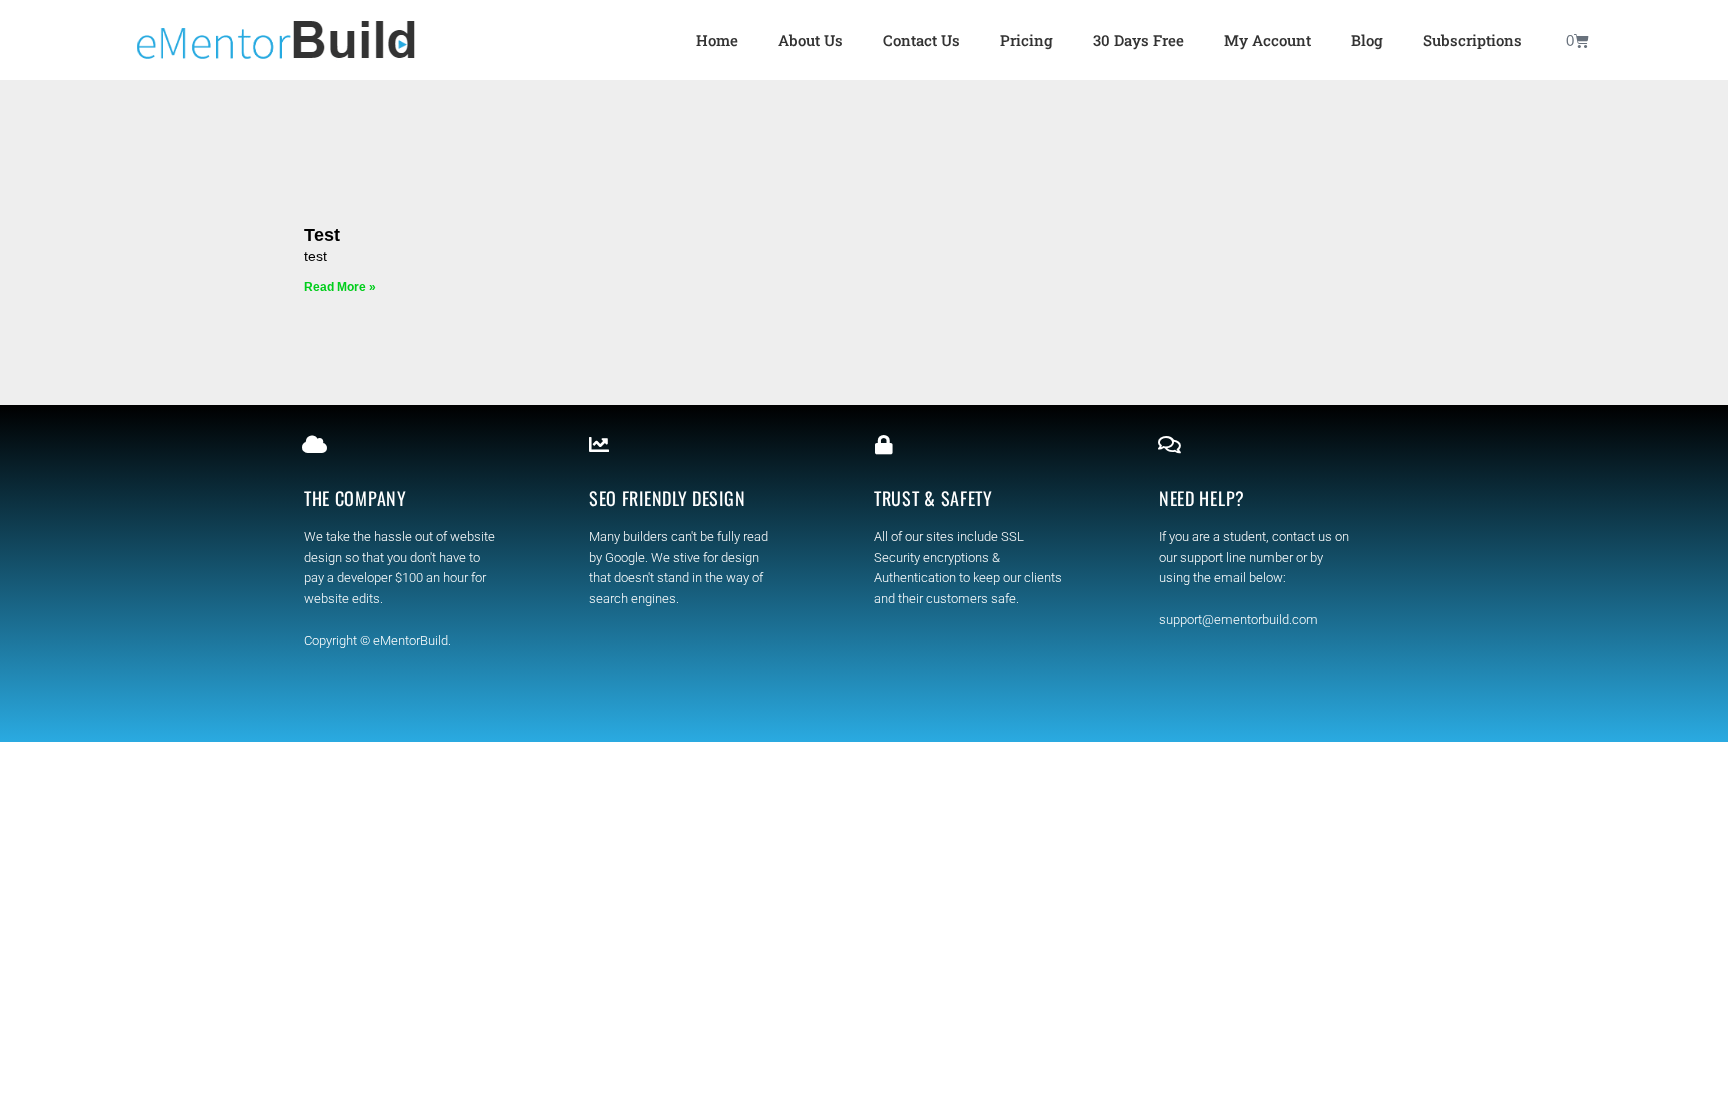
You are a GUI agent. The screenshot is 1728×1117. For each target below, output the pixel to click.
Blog (1367, 40)
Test (322, 235)
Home (717, 40)
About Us (810, 40)
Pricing (1026, 40)
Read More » (340, 287)
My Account (1267, 40)
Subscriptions (1472, 40)
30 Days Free (1138, 40)
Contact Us (921, 40)
